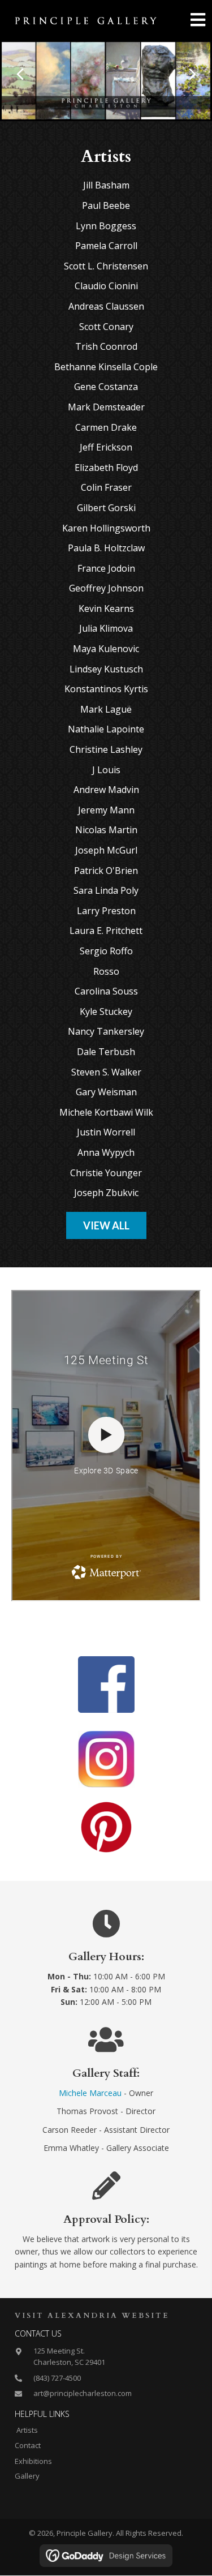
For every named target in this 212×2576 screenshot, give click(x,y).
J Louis (106, 770)
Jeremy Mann (106, 810)
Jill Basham (106, 185)
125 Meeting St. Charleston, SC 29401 (69, 2357)
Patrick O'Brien (106, 871)
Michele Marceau (90, 2093)
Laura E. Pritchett (106, 931)
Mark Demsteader (106, 407)
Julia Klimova (106, 628)
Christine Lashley (106, 749)
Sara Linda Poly (106, 890)
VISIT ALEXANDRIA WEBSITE (92, 2316)
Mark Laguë (106, 709)
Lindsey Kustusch (106, 669)
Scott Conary (106, 327)
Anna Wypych (106, 1152)
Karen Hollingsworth (106, 528)
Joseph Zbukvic (106, 1193)
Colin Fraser (106, 487)
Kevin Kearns (106, 608)
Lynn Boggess (106, 226)
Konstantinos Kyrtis (106, 689)
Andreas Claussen (106, 306)
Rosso (106, 971)
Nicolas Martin (106, 830)
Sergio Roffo (106, 951)
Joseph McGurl (106, 850)
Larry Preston (106, 911)
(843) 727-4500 (57, 2378)
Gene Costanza (106, 387)
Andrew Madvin (106, 790)
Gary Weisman (106, 1092)
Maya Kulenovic (106, 649)
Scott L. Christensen (106, 266)
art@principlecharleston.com (83, 2393)
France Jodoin (106, 568)
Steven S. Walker (106, 1072)
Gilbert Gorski (106, 508)
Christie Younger (106, 1173)
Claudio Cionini (106, 286)
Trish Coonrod (106, 346)
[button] (20, 74)
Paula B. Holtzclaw (106, 548)
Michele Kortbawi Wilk (106, 1112)
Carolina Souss (106, 991)
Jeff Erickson (106, 447)
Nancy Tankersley (106, 1031)
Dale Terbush (106, 1052)
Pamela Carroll (106, 246)
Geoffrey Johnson (106, 588)
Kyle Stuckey (106, 1011)
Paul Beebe (106, 205)
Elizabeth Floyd (106, 468)
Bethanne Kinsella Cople (106, 367)
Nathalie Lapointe (106, 729)
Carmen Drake (106, 427)
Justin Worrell (106, 1132)
